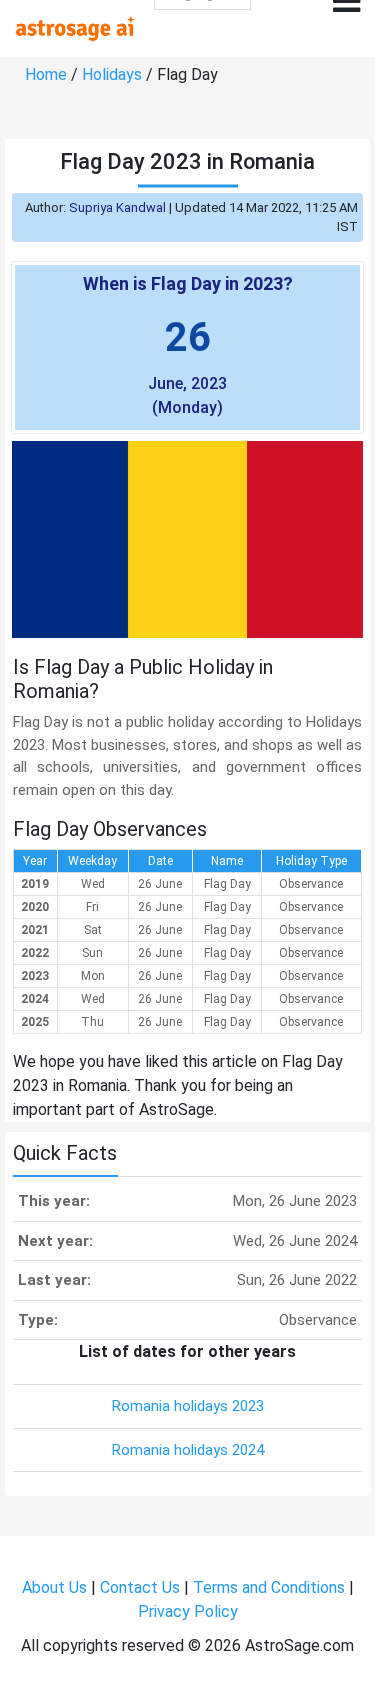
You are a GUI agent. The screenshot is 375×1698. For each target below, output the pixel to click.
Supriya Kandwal (117, 207)
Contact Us (140, 1587)
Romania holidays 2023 (188, 1406)
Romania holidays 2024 (188, 1450)
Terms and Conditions (269, 1587)
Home (46, 74)
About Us (54, 1587)
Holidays (112, 74)
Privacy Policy (188, 1611)
